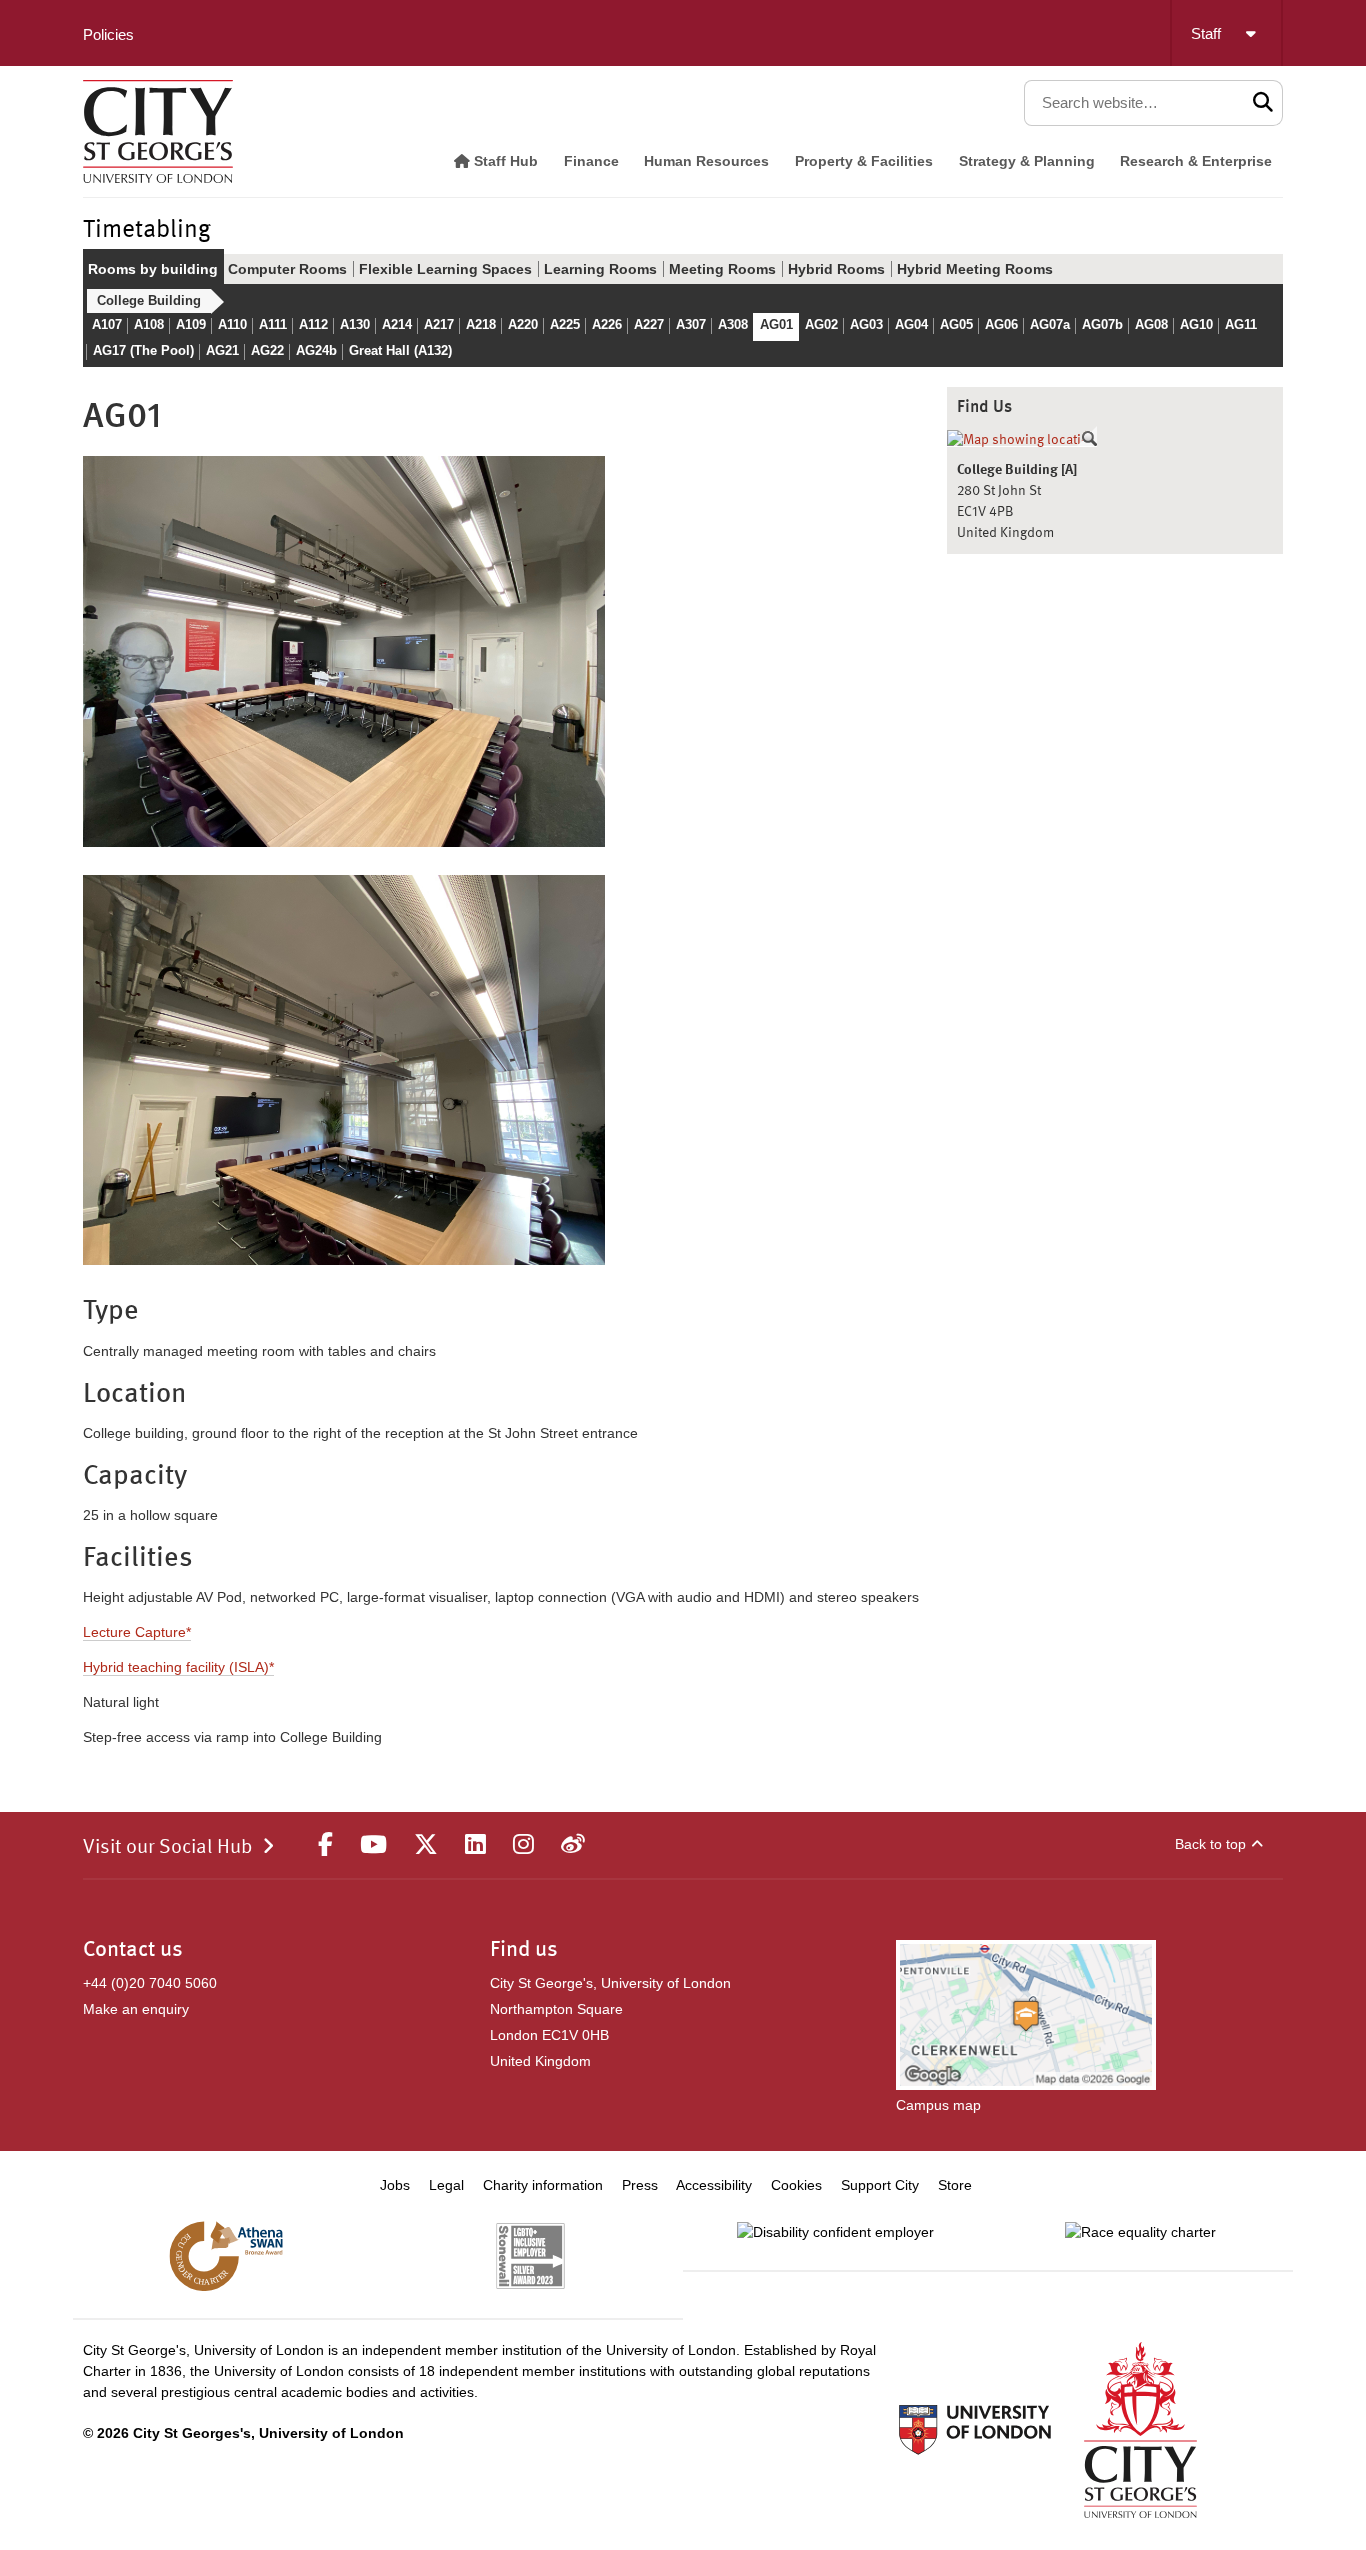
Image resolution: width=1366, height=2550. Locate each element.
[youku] (573, 1845)
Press (640, 2185)
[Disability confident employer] (835, 2232)
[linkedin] (475, 1845)
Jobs (395, 2185)
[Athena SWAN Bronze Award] (226, 2256)
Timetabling (147, 230)
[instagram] (523, 1845)
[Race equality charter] (1140, 2232)
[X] (426, 1845)
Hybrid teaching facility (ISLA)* (178, 1667)
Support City (880, 2185)
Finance (591, 161)
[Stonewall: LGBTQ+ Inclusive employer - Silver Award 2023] (530, 2256)
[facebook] (325, 1845)
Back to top (1210, 1844)
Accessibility (714, 2185)
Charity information (543, 2185)
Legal (446, 2185)
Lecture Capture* (137, 1632)
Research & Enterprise (1196, 161)
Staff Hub (504, 161)
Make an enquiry (136, 2009)
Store (955, 2185)
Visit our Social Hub (167, 1848)
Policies (108, 34)
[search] (1263, 103)
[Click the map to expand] (1022, 439)
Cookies (796, 2185)
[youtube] (373, 1845)
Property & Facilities (864, 161)
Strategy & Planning (1027, 161)
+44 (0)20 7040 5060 (150, 1983)
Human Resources (706, 161)
